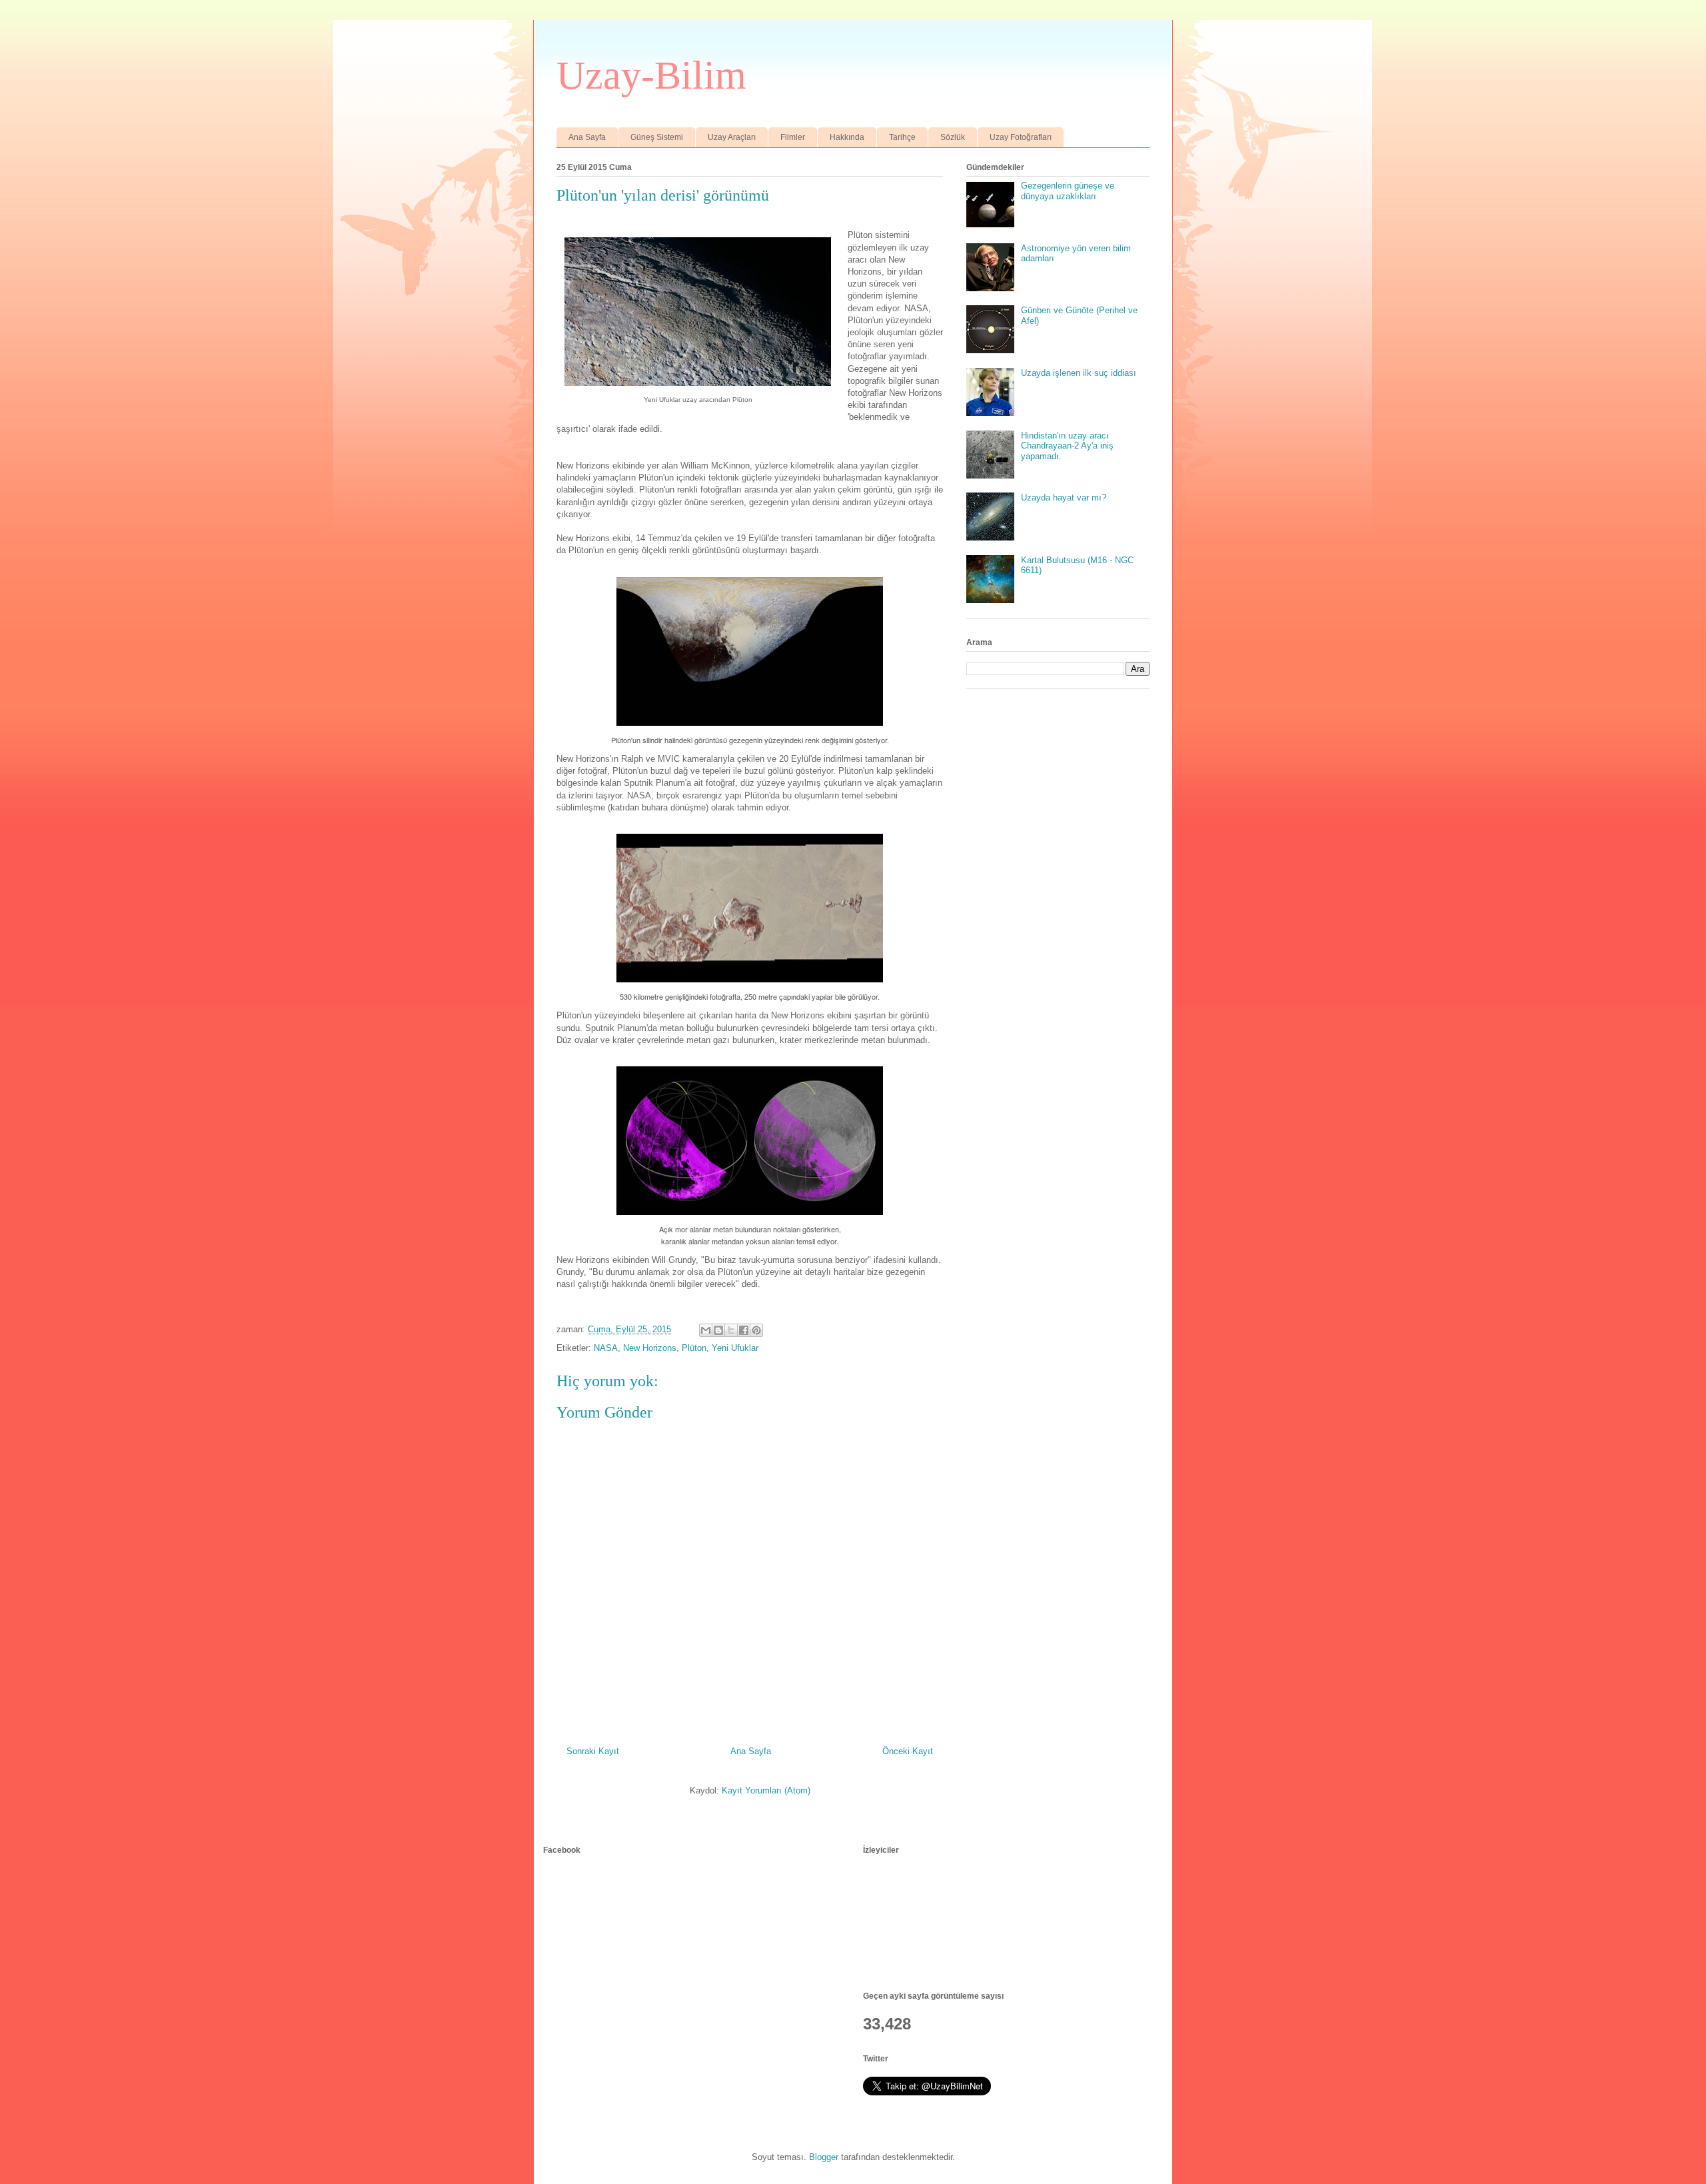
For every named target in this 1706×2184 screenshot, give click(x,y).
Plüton (694, 1348)
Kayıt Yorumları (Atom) (766, 1790)
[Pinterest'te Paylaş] (756, 1330)
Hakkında (847, 137)
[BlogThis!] (718, 1330)
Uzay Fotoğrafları (1021, 137)
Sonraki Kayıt (593, 1751)
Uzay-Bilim (651, 75)
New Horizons (650, 1348)
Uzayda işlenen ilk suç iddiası (1079, 373)
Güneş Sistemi (657, 137)
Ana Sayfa (587, 137)
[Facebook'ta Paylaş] (744, 1330)
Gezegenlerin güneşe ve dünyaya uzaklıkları (1068, 191)
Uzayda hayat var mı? (1064, 498)
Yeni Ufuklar (735, 1348)
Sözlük (953, 137)
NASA (606, 1348)
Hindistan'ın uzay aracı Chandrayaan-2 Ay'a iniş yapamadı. (1067, 446)
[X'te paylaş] (731, 1330)
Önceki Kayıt (908, 1751)
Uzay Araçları (732, 137)
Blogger (824, 2157)
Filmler (793, 137)
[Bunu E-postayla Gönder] (706, 1330)
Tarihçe (902, 137)
